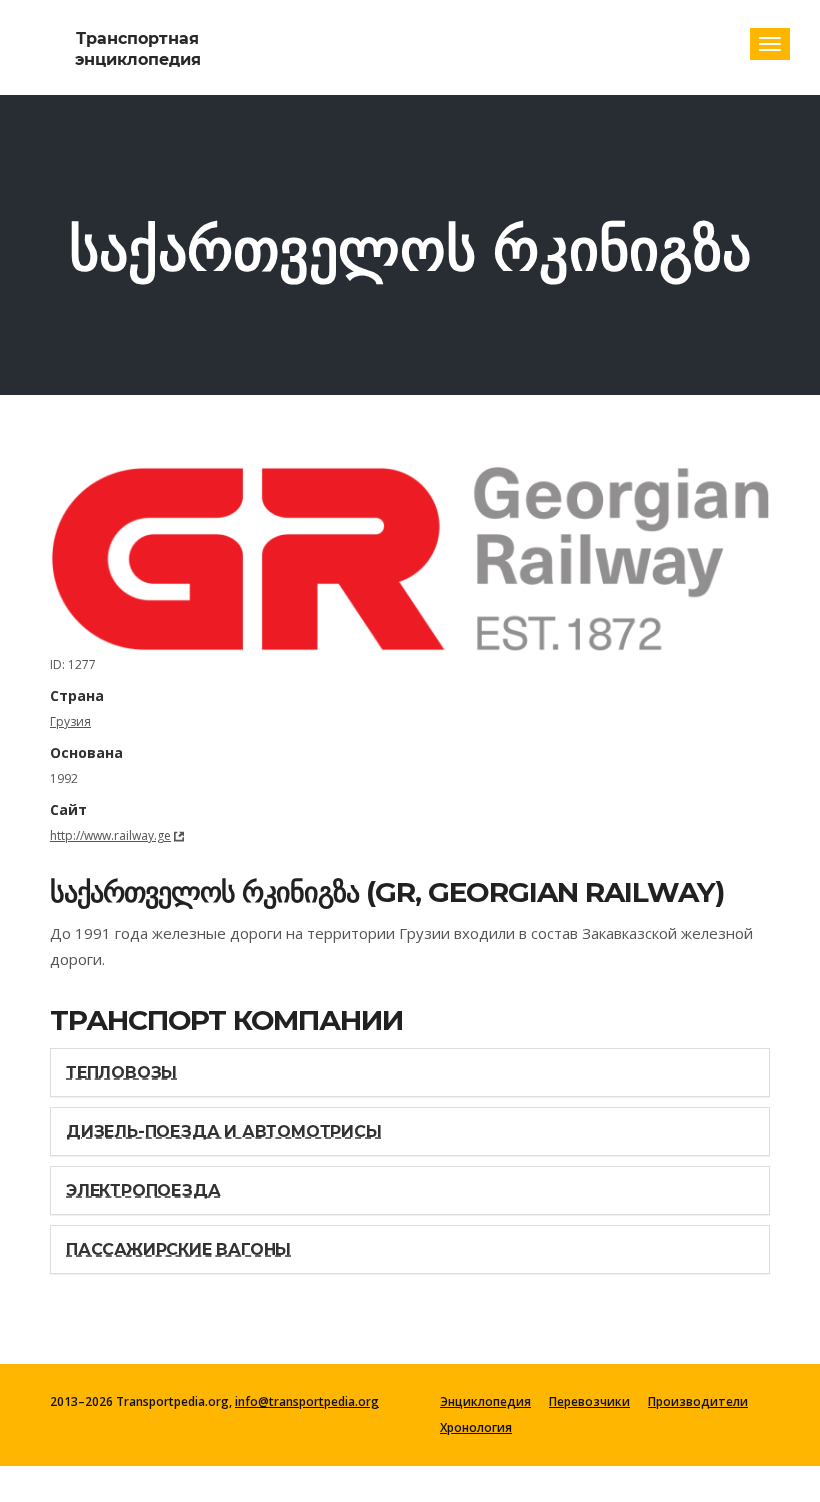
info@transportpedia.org (307, 1401)
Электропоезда (143, 1190)
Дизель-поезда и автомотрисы (224, 1131)
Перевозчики (589, 1402)
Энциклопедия (485, 1402)
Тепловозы (121, 1072)
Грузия (70, 721)
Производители (698, 1402)
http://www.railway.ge (110, 835)
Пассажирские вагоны (178, 1249)
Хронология (476, 1428)
